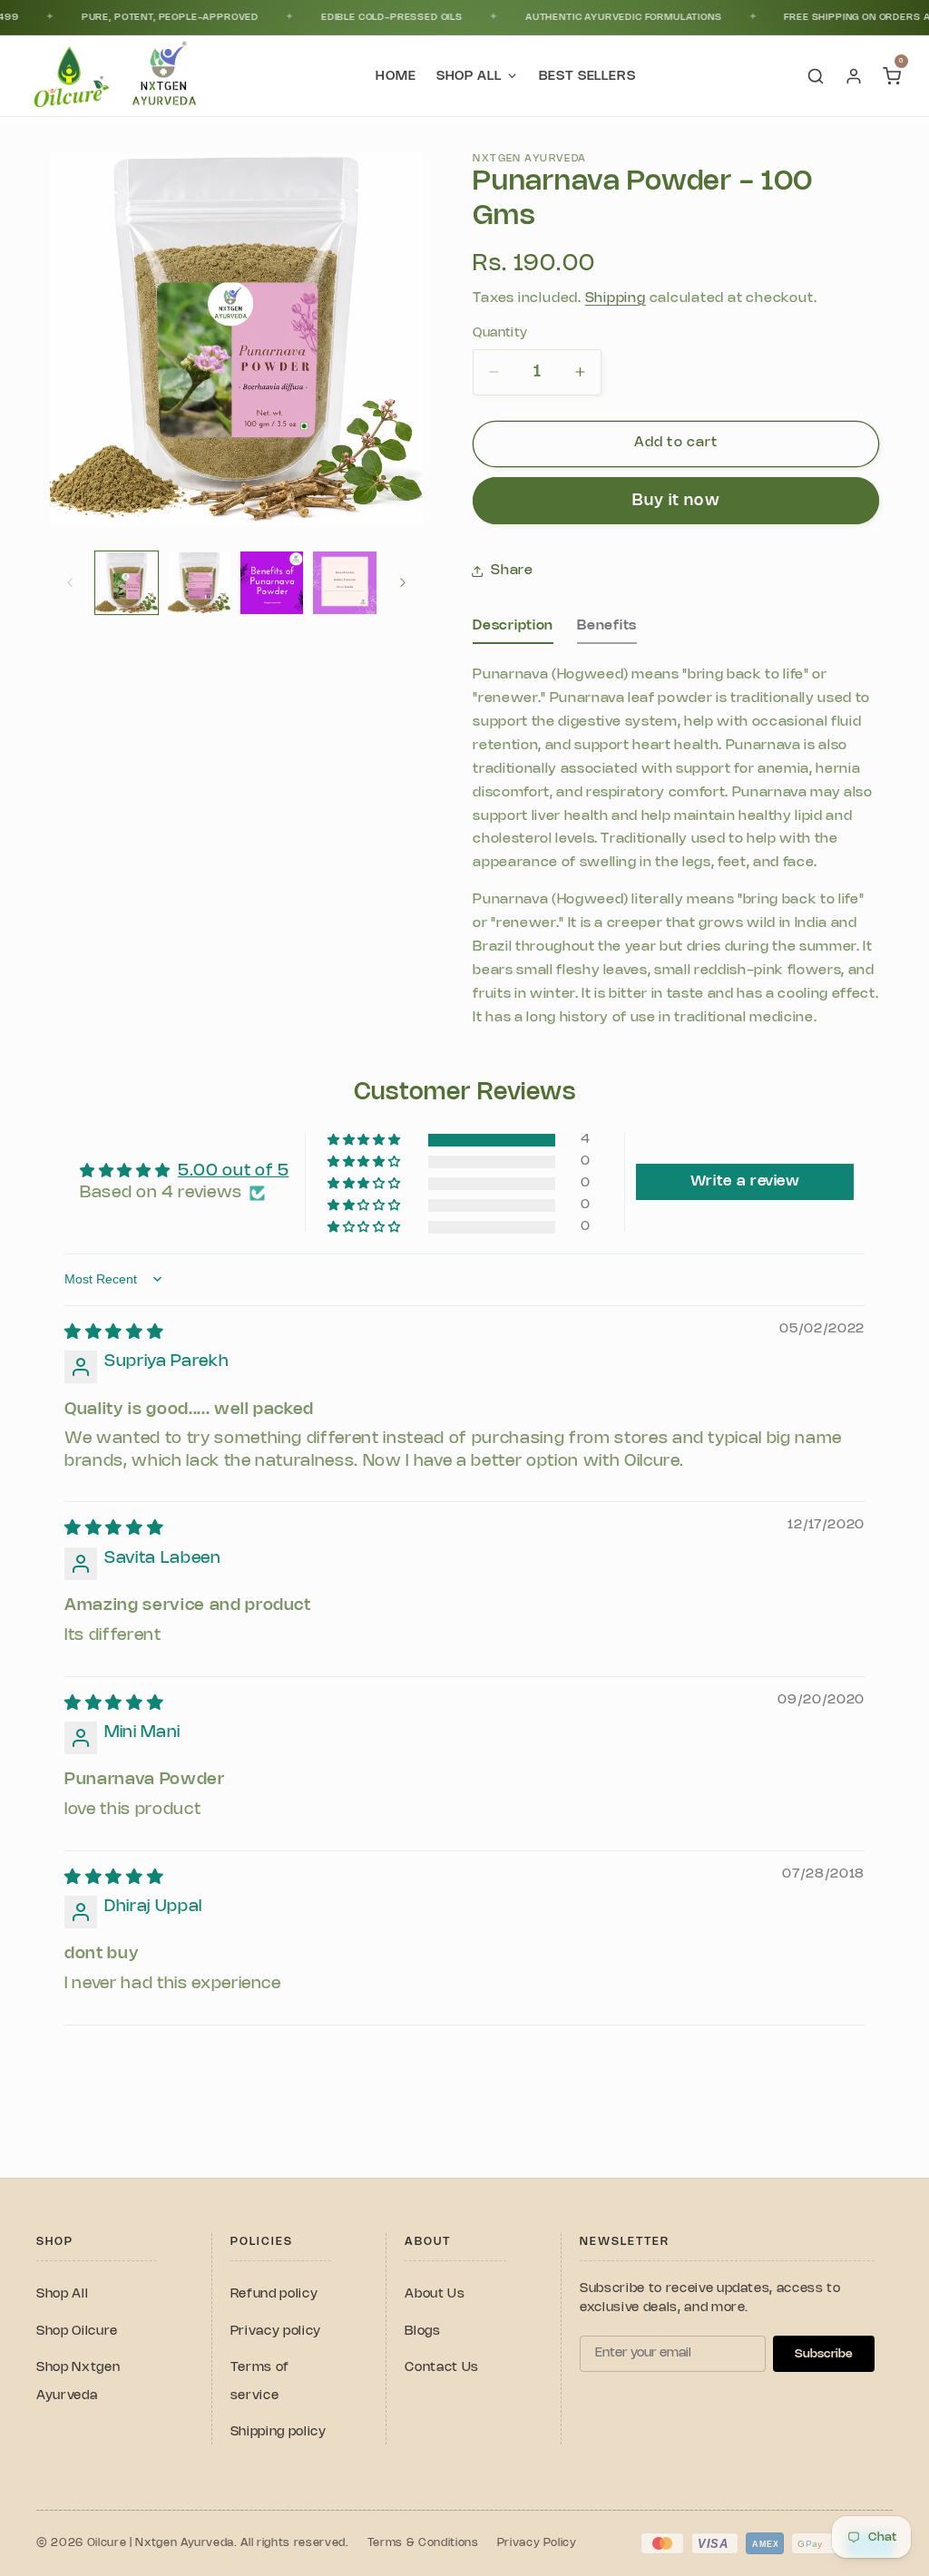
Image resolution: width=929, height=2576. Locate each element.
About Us (435, 2294)
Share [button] (512, 571)
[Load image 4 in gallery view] (344, 583)
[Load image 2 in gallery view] (199, 583)
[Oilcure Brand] (69, 76)
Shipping (616, 298)
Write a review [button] (745, 1181)
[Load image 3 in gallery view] (272, 583)
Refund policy (274, 2294)
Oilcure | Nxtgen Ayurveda (161, 2543)
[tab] (513, 631)
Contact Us (442, 2368)
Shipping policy (279, 2432)
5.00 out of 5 (234, 1171)
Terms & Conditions (423, 2543)
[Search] (816, 76)
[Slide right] (403, 582)
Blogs (422, 2332)
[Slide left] (70, 582)
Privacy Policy (537, 2543)
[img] (114, 1332)
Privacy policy (276, 2332)
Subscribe (824, 2354)
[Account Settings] (854, 76)
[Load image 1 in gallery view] (127, 583)
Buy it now (676, 501)
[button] (365, 1141)
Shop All (62, 2294)
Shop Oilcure (77, 2332)
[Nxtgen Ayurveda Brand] (164, 76)
